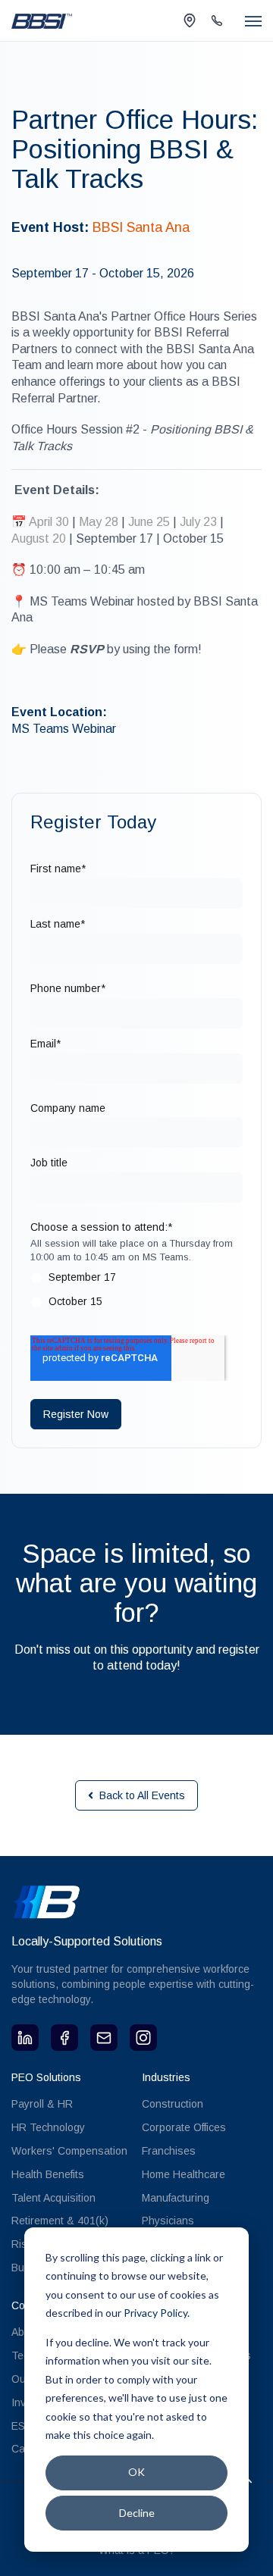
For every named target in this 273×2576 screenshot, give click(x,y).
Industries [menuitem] (166, 2077)
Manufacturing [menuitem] (176, 2198)
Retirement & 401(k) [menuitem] (60, 2221)
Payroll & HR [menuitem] (42, 2104)
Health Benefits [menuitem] (48, 2174)
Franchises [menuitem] (169, 2151)
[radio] (136, 1281)
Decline (137, 2513)
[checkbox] (136, 1293)
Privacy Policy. (157, 2313)
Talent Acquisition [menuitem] (53, 2198)
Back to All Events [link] (142, 1795)
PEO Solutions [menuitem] (46, 2077)
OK (136, 2472)
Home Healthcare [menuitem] (184, 2174)
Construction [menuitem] (173, 2104)
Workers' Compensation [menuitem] (69, 2151)
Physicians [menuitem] (168, 2221)
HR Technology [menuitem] (48, 2127)
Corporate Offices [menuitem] (184, 2127)
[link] (42, 20)
